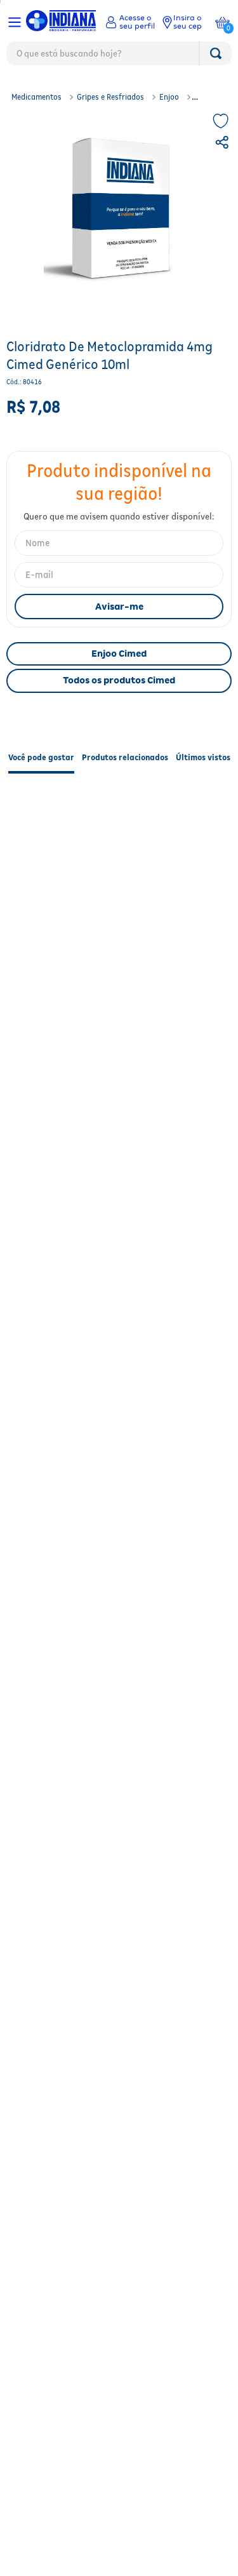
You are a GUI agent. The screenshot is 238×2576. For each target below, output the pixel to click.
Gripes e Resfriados (110, 97)
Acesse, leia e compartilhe (126, 1571)
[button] (223, 144)
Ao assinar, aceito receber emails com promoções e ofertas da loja (119, 1435)
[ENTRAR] (130, 22)
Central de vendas (126, 1494)
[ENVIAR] (119, 607)
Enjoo (169, 97)
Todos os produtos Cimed (119, 680)
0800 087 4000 (126, 1533)
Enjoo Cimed (119, 654)
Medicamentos (36, 97)
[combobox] (119, 57)
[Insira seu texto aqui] (28, 2199)
